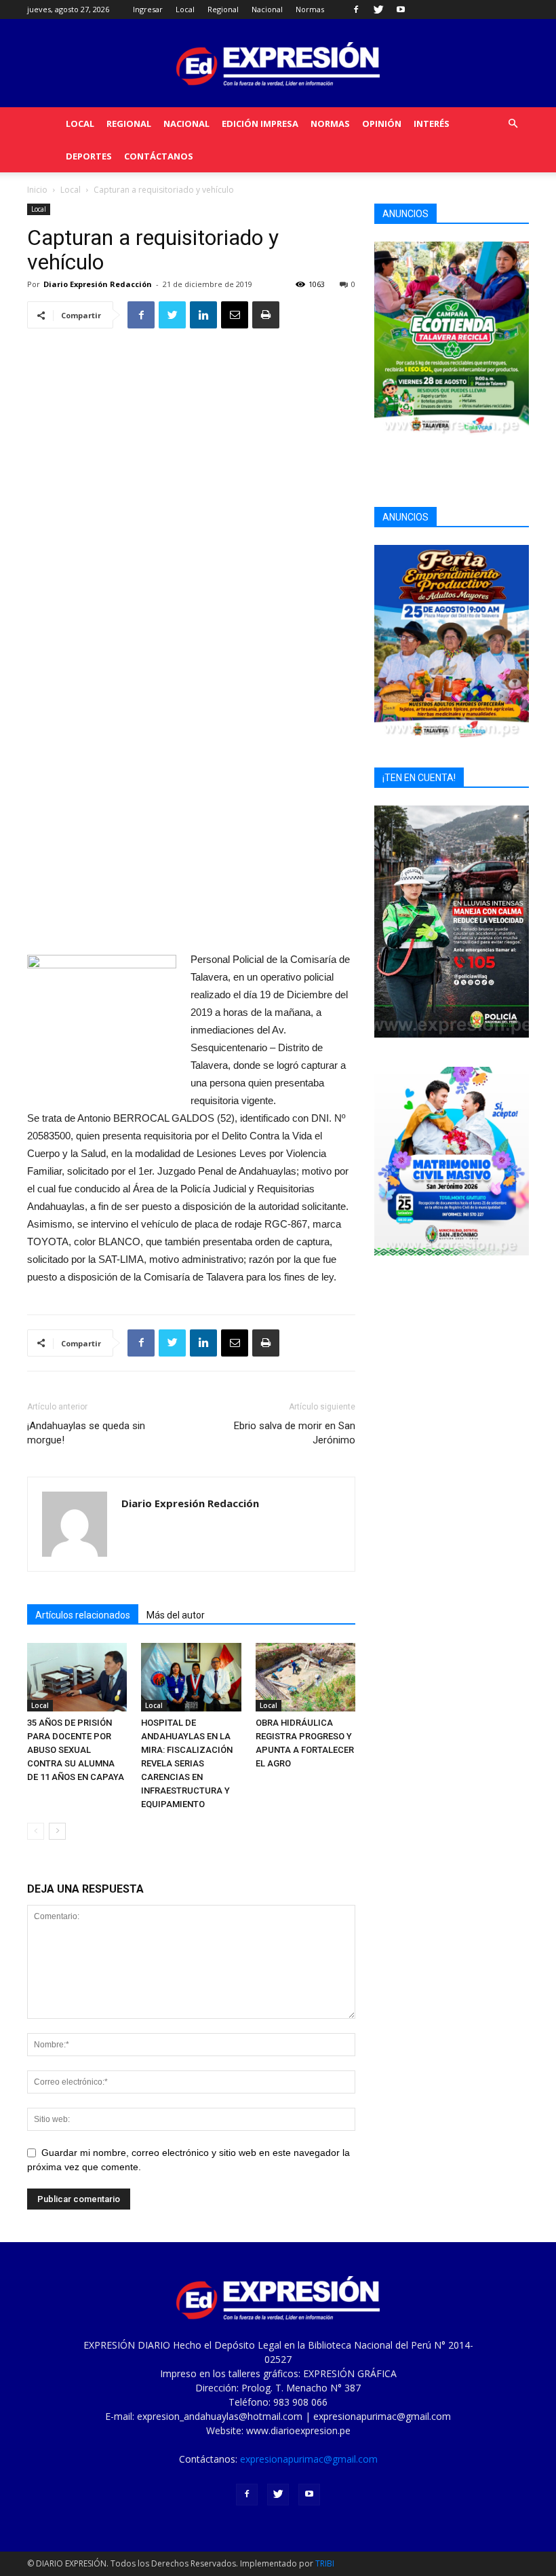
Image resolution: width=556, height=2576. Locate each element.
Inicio (37, 190)
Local (185, 9)
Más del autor (176, 1615)
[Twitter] (378, 10)
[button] (513, 124)
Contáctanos (159, 156)
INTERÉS (432, 124)
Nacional (267, 9)
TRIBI (325, 2563)
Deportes (89, 156)
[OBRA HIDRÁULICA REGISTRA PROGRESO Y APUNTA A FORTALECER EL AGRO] (305, 1677)
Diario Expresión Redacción (98, 284)
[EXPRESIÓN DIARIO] (278, 64)
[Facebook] (356, 10)
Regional (223, 9)
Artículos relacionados (83, 1615)
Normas (310, 9)
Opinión (382, 124)
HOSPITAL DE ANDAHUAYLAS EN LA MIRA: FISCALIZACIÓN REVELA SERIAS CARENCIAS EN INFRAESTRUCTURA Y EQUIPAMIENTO (187, 1763)
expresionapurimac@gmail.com (309, 2459)
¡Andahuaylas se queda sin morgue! (86, 1433)
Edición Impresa (260, 124)
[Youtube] (401, 10)
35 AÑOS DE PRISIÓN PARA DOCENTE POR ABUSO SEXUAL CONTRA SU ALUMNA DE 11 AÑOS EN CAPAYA (76, 1750)
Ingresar (148, 9)
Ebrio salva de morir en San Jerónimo (295, 1433)
